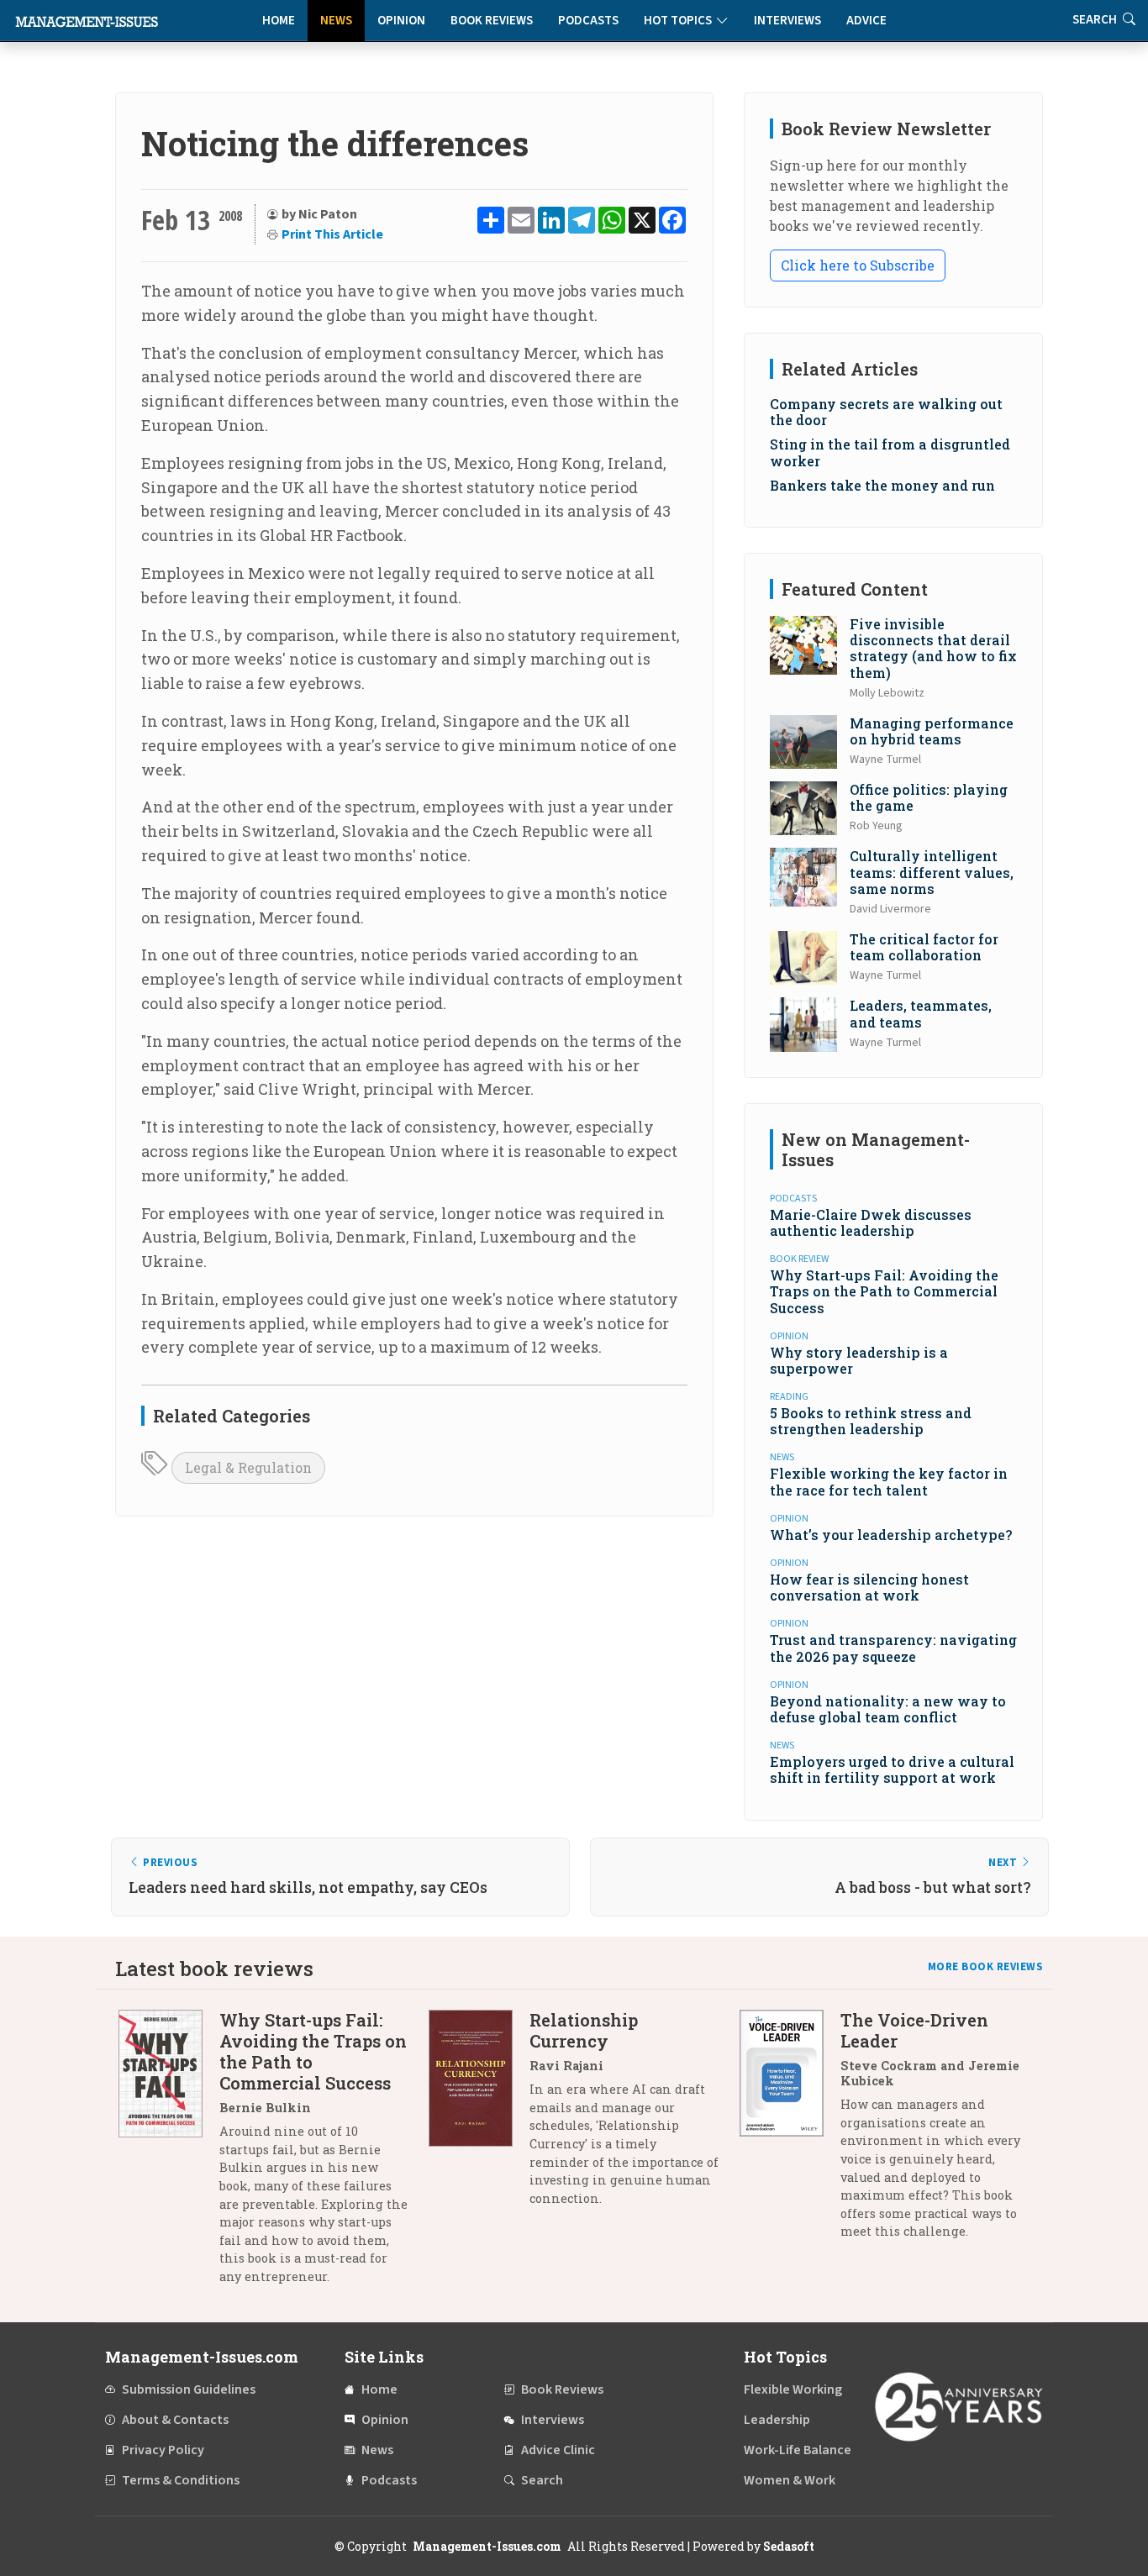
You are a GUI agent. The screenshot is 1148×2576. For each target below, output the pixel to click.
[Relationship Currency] (479, 2115)
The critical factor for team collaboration (924, 947)
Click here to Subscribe (858, 265)
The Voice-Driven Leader (914, 2030)
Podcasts (588, 21)
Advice (866, 21)
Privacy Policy (163, 2450)
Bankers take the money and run (882, 485)
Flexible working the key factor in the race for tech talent (889, 1481)
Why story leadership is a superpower (859, 1360)
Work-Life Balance (798, 2450)
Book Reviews (492, 21)
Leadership (777, 2420)
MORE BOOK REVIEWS (986, 1967)
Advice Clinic (558, 2450)
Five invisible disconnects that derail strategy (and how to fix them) (933, 648)
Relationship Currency (584, 2030)
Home (279, 21)
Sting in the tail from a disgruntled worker (890, 452)
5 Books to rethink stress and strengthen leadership (871, 1421)
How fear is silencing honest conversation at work (869, 1587)
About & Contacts (175, 2420)
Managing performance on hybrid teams (932, 731)
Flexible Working (793, 2389)
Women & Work (790, 2480)
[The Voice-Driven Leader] (790, 2132)
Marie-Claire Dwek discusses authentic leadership (871, 1222)
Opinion (401, 21)
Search (542, 2480)
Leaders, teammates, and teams (921, 1013)
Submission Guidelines (189, 2389)
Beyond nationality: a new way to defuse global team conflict (888, 1709)
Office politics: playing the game (929, 797)
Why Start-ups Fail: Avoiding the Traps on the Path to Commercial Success (884, 1291)
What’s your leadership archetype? (891, 1535)
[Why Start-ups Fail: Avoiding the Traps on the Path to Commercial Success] (169, 2154)
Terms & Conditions (181, 2480)
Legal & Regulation (248, 1467)
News (336, 21)
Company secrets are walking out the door (886, 412)
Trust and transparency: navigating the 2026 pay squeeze (893, 1648)
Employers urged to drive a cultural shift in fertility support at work (892, 1769)
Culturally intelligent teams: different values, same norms (932, 872)
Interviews (787, 21)
